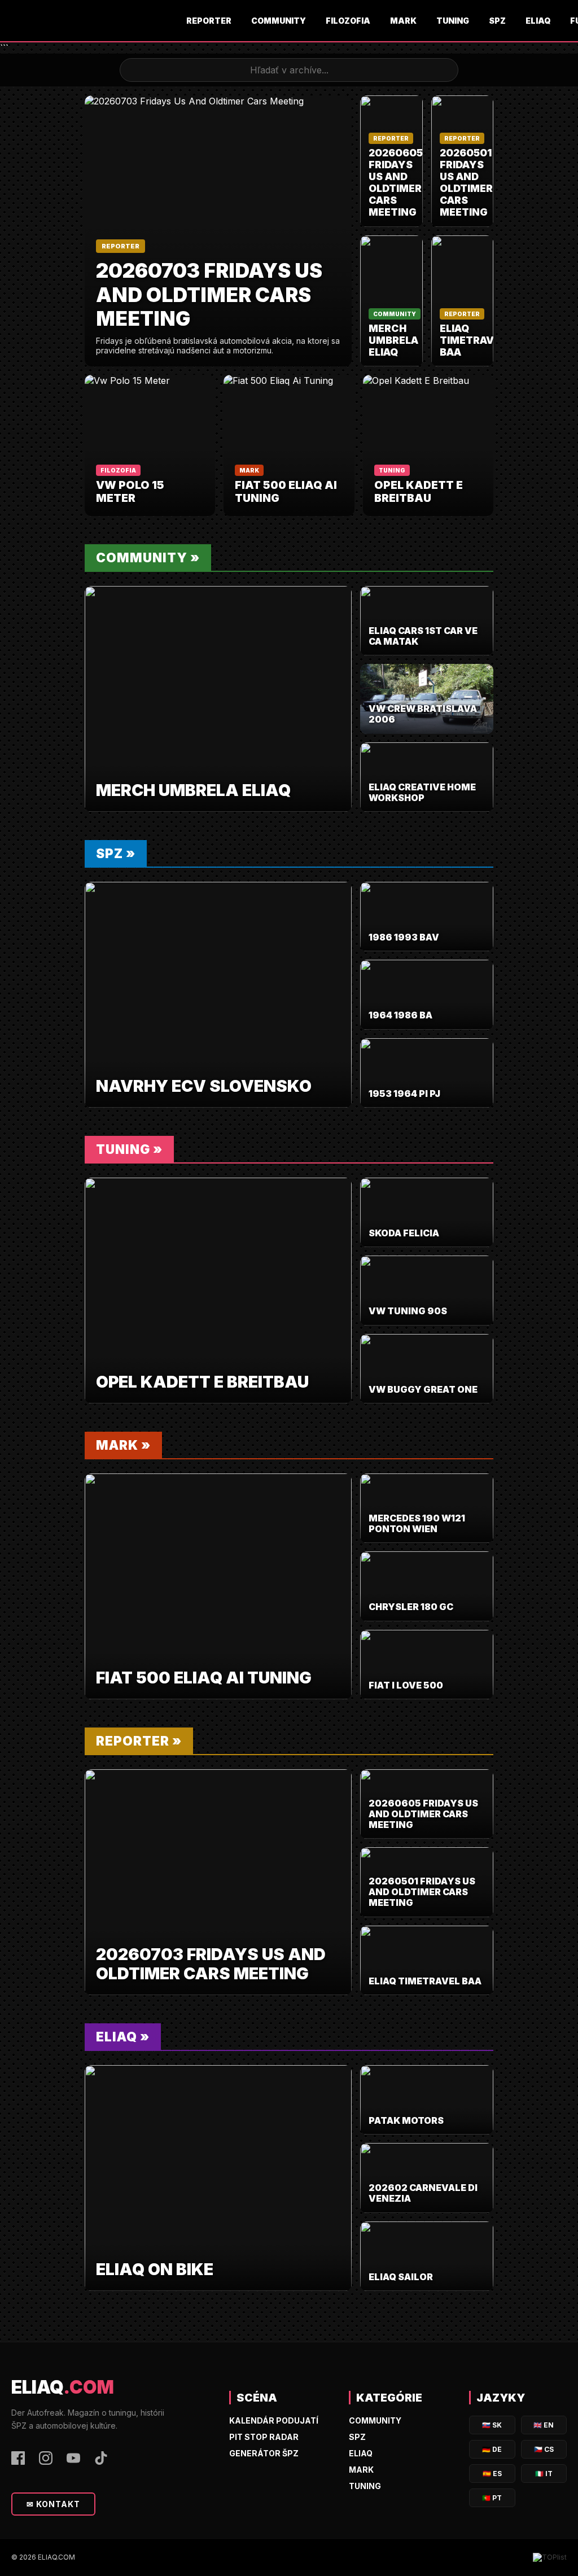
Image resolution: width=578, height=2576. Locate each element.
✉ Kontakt (53, 2504)
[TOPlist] (550, 2557)
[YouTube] (73, 2459)
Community (279, 21)
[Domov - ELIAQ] (93, 21)
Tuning (453, 21)
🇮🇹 (544, 2474)
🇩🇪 (492, 2449)
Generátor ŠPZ (264, 2453)
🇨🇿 (544, 2449)
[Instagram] (46, 2459)
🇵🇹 (492, 2498)
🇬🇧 (544, 2425)
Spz (497, 21)
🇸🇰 (492, 2425)
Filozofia (348, 21)
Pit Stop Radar (264, 2437)
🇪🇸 (492, 2474)
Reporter (209, 21)
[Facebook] (18, 2459)
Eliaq (538, 21)
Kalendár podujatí (274, 2420)
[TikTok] (101, 2459)
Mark (403, 21)
